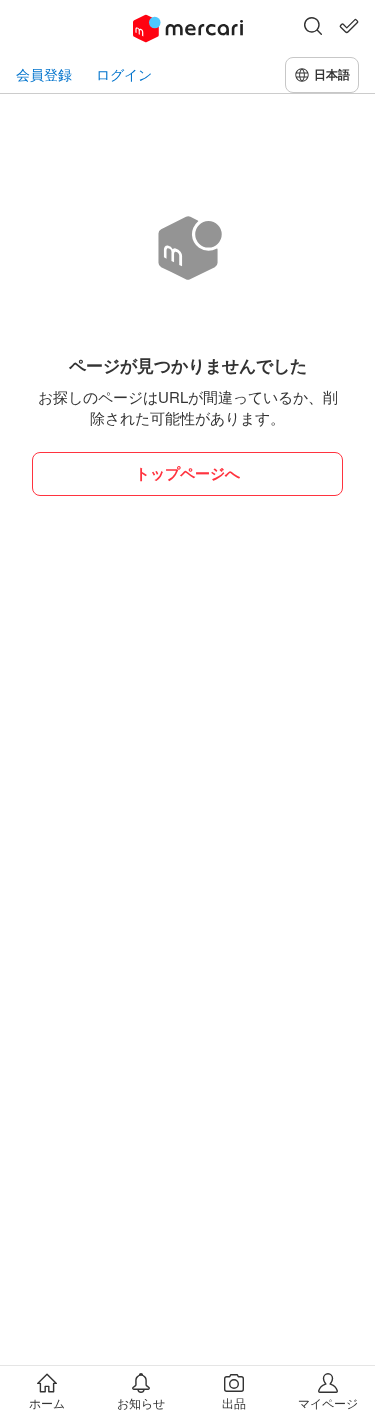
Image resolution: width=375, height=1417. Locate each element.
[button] (313, 28)
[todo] (349, 26)
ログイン (124, 74)
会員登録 (44, 74)
